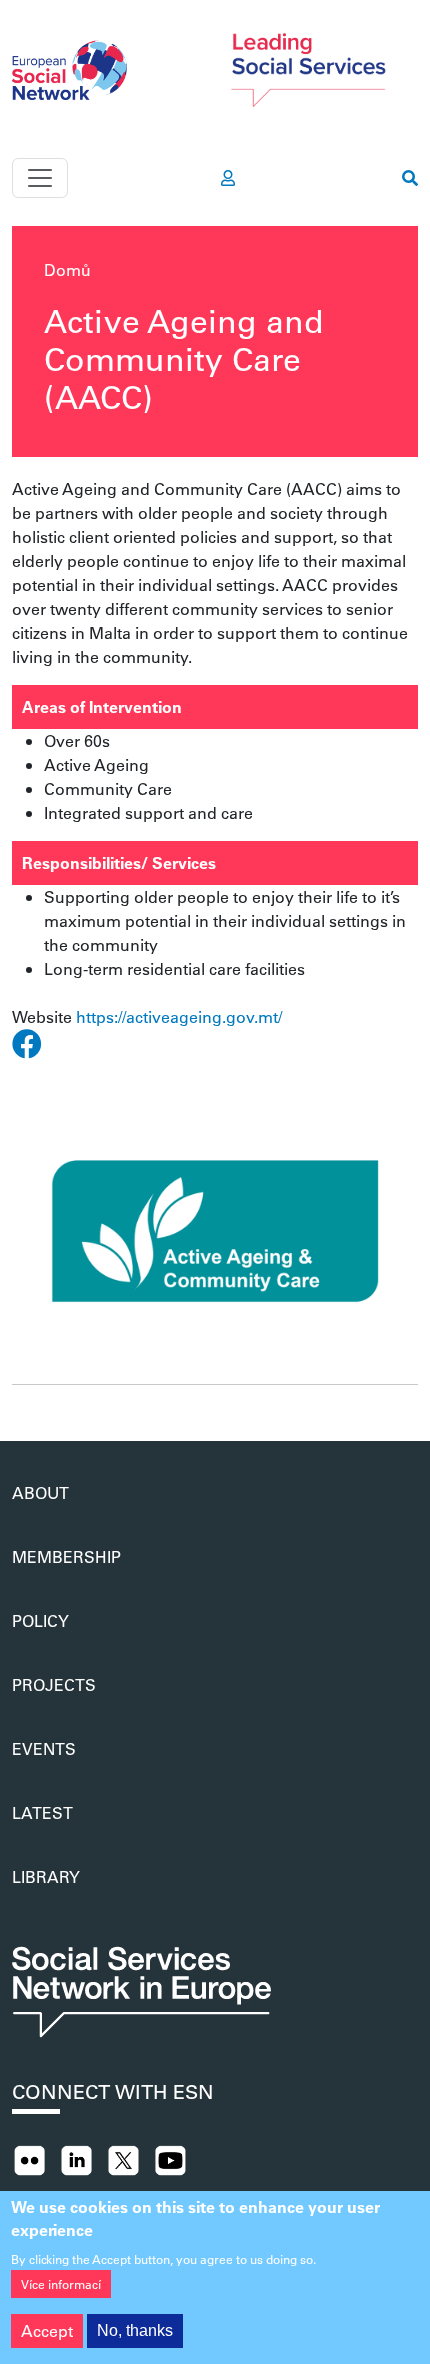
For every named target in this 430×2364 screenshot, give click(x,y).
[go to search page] (410, 178)
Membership (66, 1556)
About (40, 1492)
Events (44, 1748)
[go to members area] (228, 178)
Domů (67, 269)
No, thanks (135, 2330)
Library (46, 1876)
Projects (54, 1684)
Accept (47, 2330)
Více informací (61, 2284)
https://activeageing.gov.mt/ (179, 1016)
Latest (42, 1812)
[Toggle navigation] (40, 178)
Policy (40, 1620)
